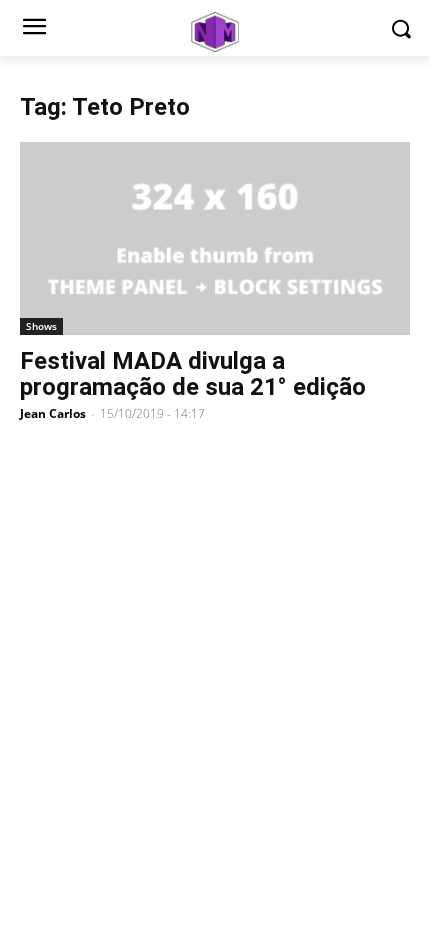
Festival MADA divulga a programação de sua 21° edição (193, 374)
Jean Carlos (53, 413)
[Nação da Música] (215, 32)
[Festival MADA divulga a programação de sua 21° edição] (215, 238)
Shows (41, 326)
